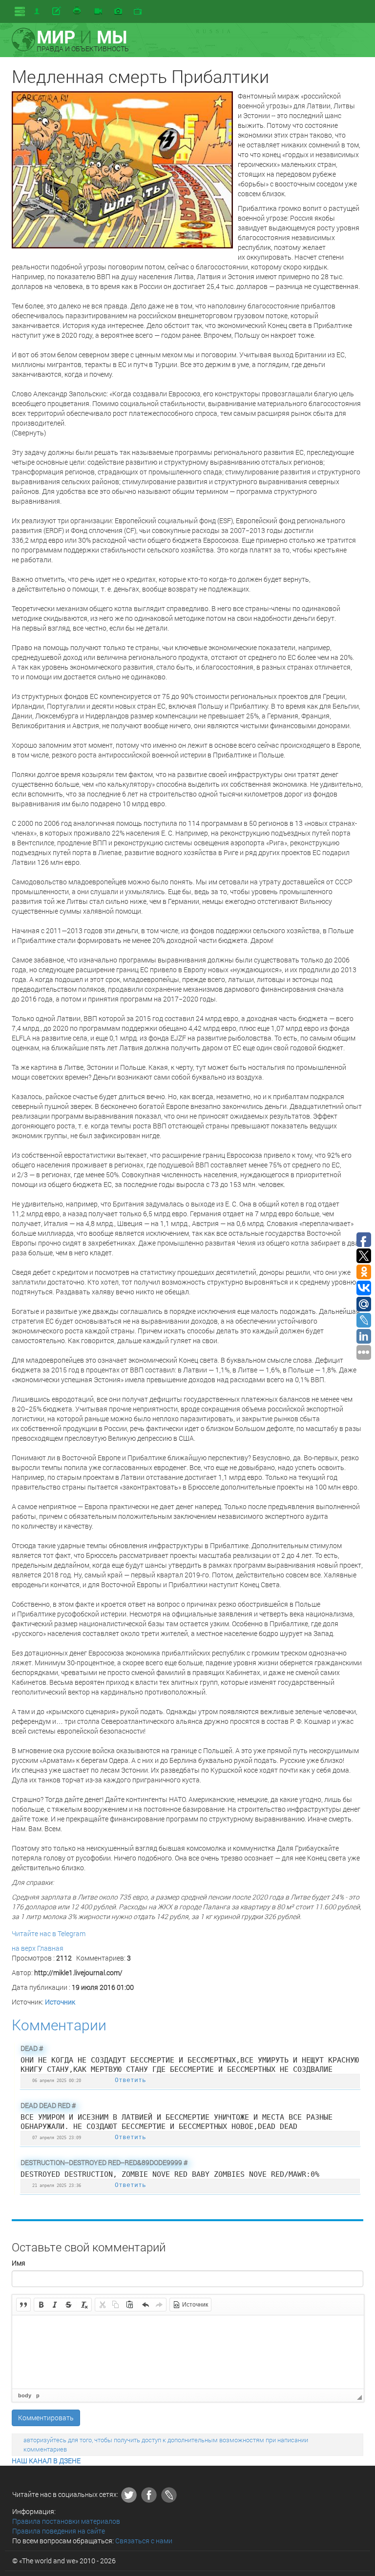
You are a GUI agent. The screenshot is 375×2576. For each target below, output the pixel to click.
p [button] (38, 2395)
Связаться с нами (144, 2541)
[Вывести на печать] (78, 11)
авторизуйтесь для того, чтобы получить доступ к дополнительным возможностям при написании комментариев (166, 2444)
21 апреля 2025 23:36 (57, 2185)
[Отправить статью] (57, 11)
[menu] (20, 11)
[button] (23, 2305)
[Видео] (98, 12)
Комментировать (46, 2418)
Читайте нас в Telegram (49, 1933)
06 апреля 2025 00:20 (57, 2080)
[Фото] (118, 12)
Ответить (130, 2080)
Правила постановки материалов (66, 2521)
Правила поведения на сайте (59, 2531)
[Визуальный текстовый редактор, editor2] (188, 2352)
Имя (19, 2263)
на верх (24, 1948)
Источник (60, 2002)
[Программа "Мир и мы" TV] (138, 12)
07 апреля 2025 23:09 (57, 2137)
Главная (50, 1948)
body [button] (25, 2395)
